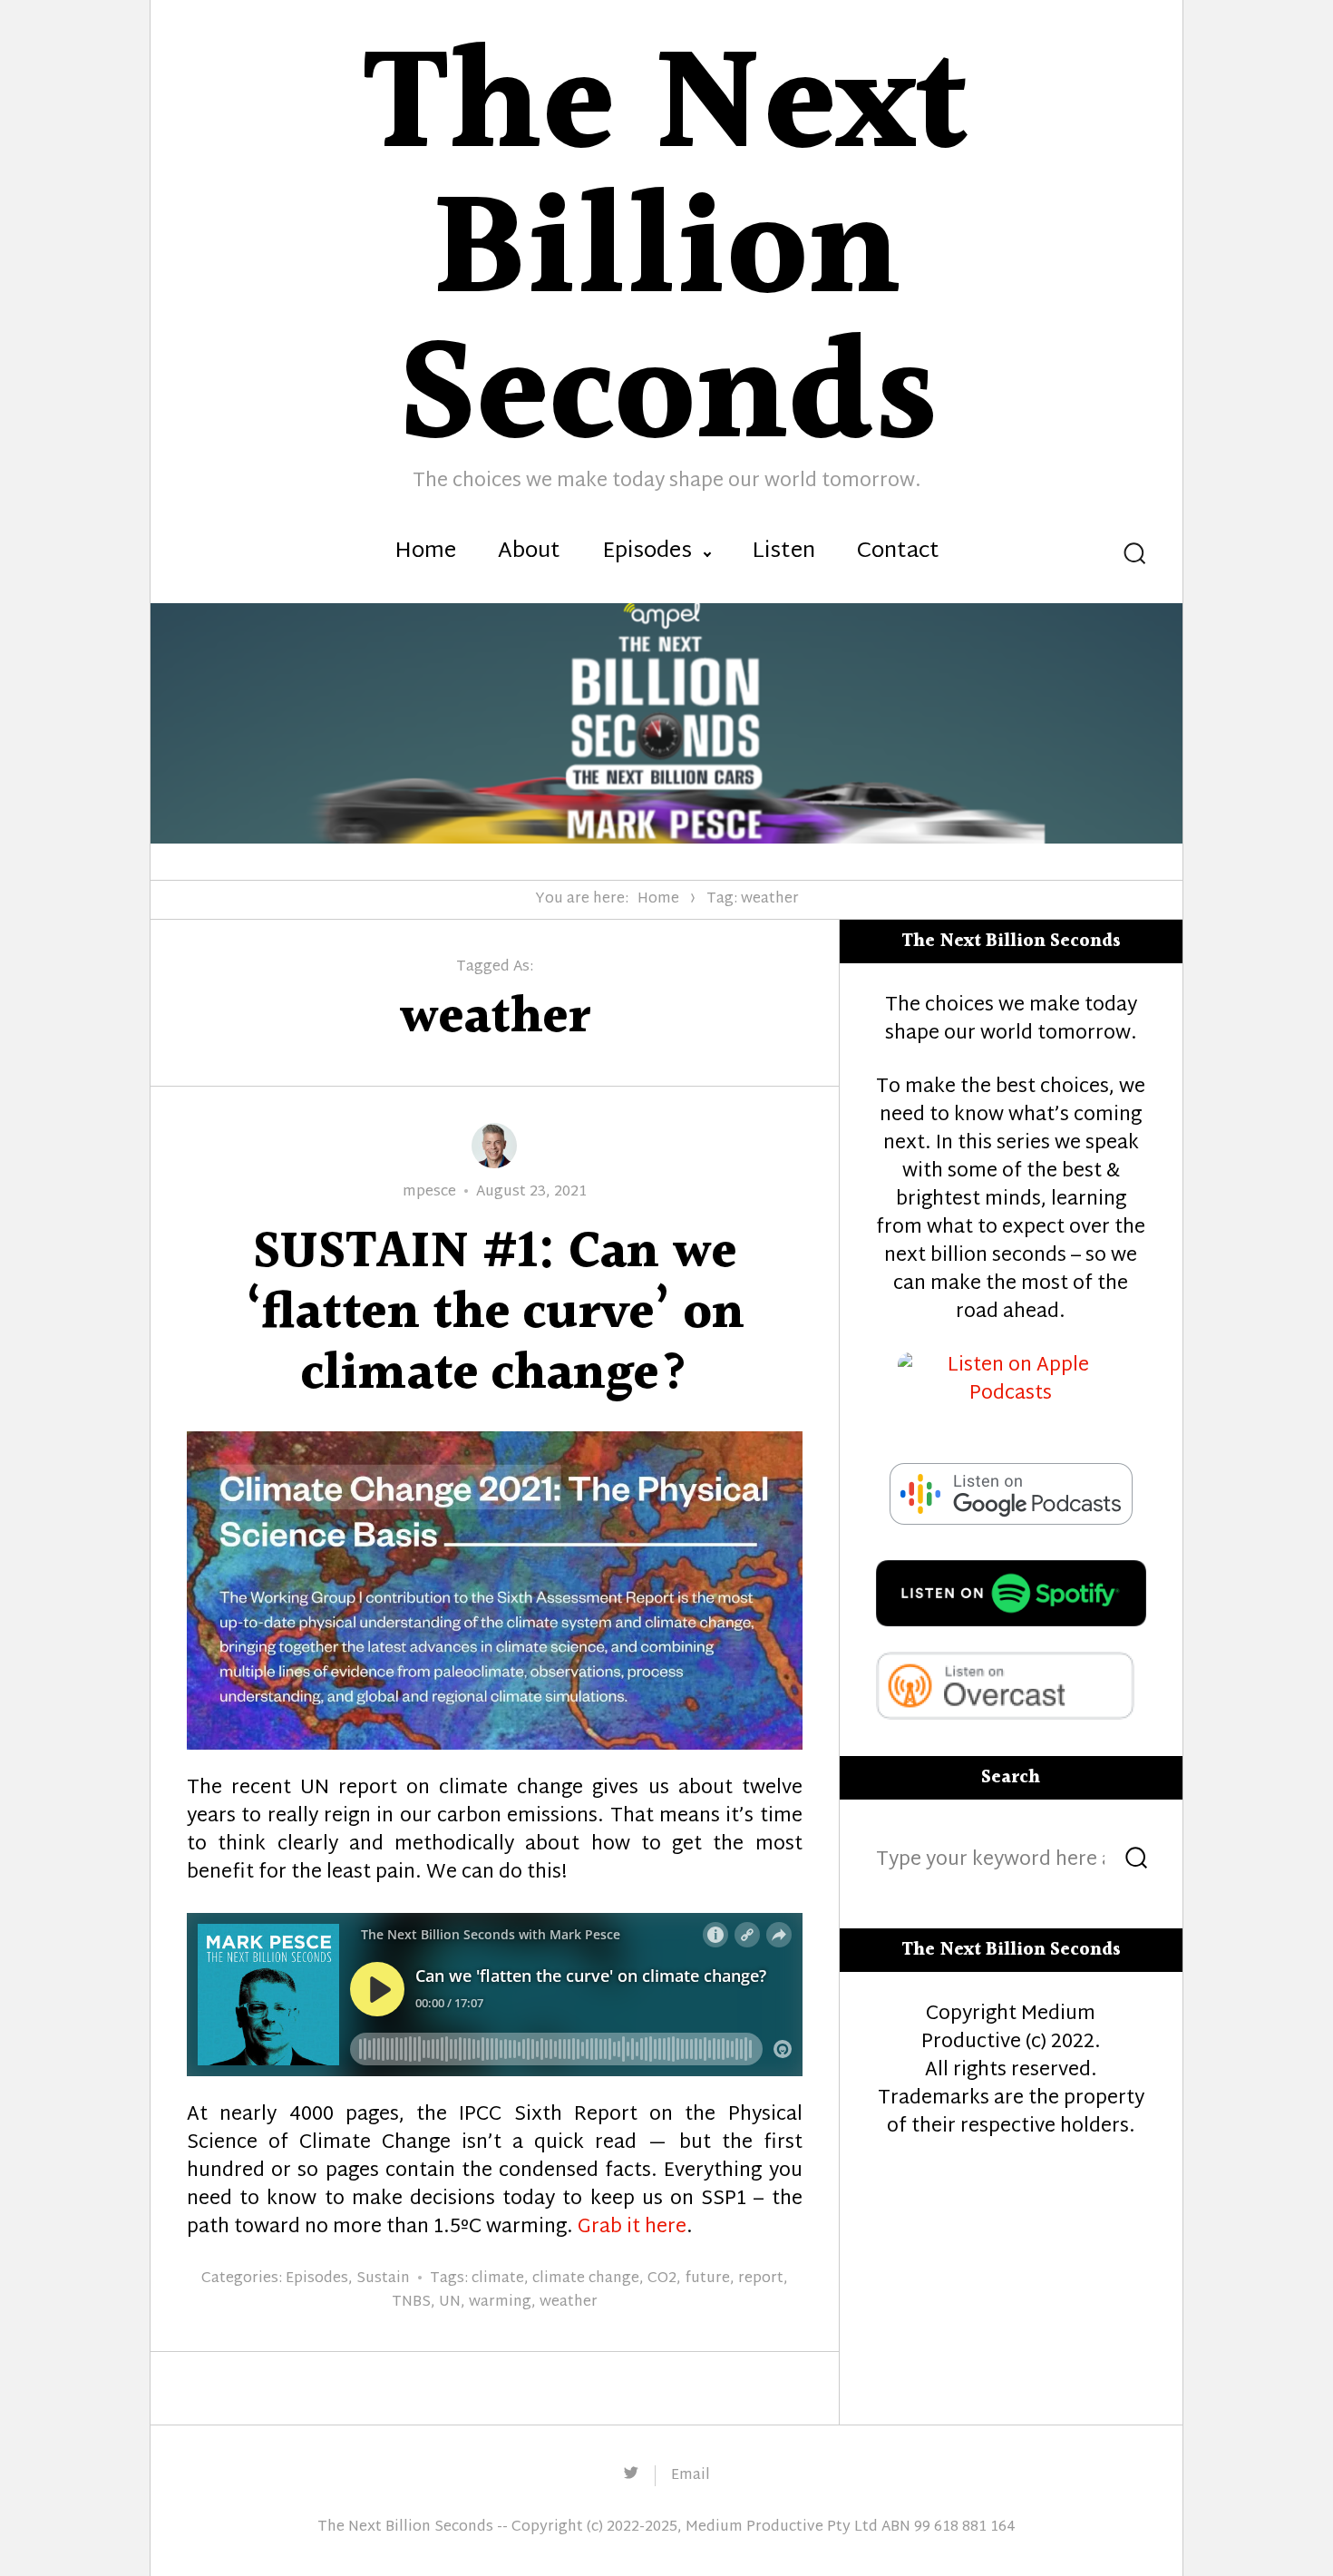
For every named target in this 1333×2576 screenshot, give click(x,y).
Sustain (383, 2279)
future (707, 2279)
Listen (783, 552)
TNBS (411, 2303)
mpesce (429, 1192)
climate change (586, 2279)
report (761, 2279)
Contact (898, 552)
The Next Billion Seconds (405, 2527)
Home (425, 552)
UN (450, 2303)
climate (498, 2279)
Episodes (647, 552)
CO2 (662, 2279)
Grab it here (632, 2228)
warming (500, 2303)
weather (569, 2303)
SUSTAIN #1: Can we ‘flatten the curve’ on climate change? (495, 1314)
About (529, 552)
